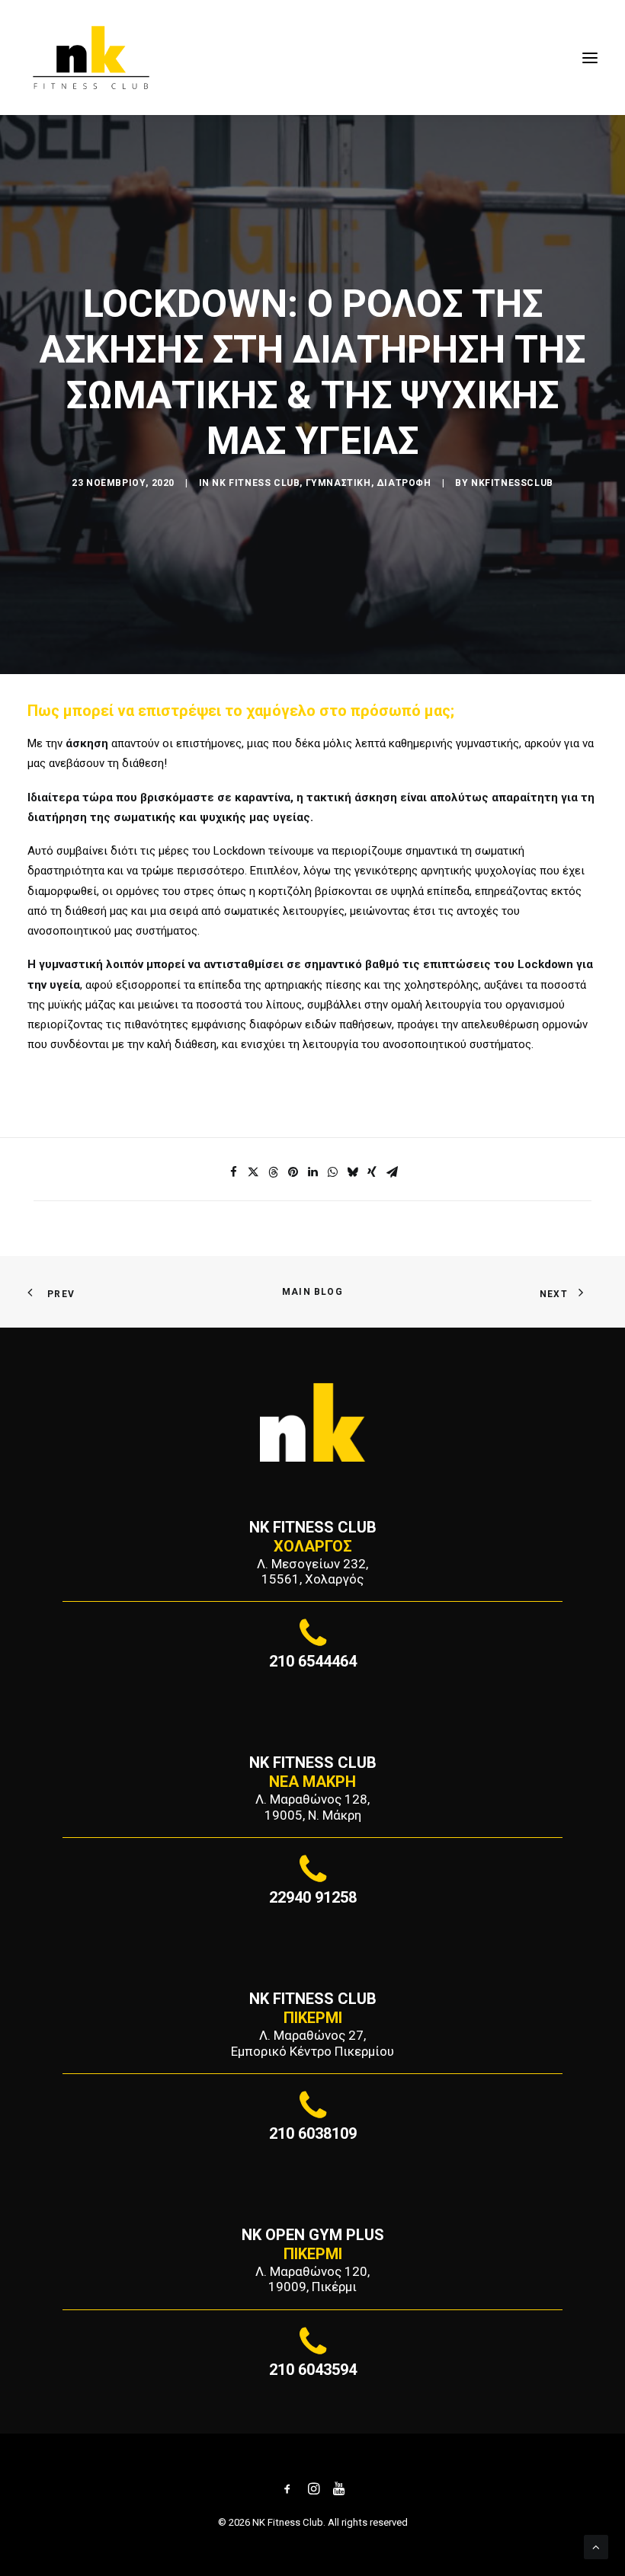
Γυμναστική (338, 483)
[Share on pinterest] (293, 1172)
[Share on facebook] (233, 1172)
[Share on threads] (273, 1172)
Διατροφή (404, 483)
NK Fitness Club (256, 483)
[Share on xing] (372, 1172)
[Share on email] (392, 1172)
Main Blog (312, 1292)
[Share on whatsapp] (332, 1172)
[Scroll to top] (596, 2546)
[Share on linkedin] (312, 1172)
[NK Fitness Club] (91, 58)
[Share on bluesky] (352, 1172)
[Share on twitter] (253, 1172)
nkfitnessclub (512, 483)
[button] (590, 58)
